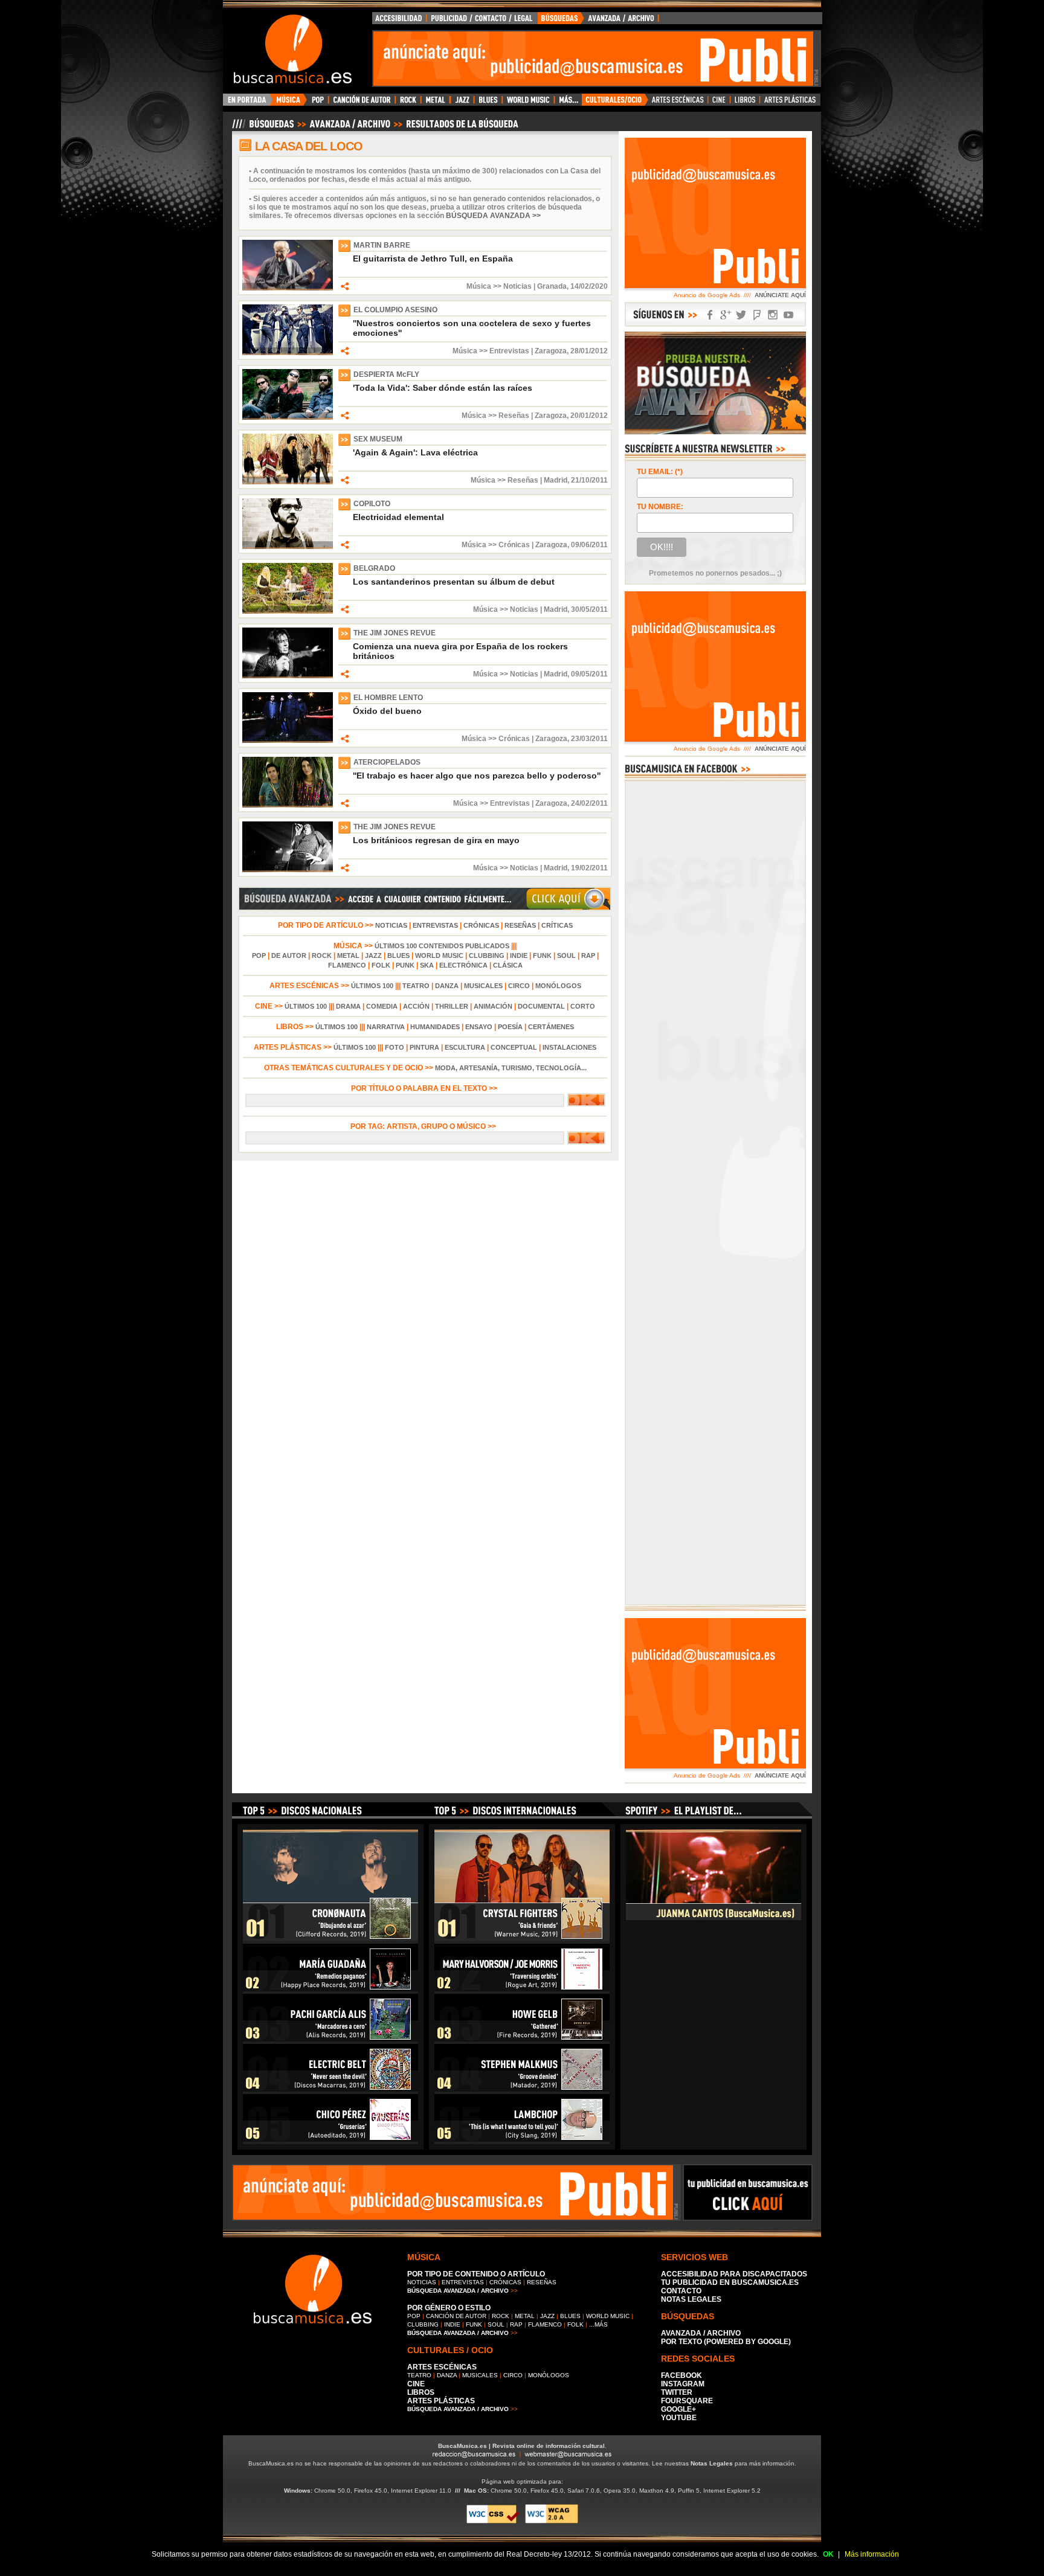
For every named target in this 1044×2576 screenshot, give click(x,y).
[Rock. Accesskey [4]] (408, 103)
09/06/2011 (589, 545)
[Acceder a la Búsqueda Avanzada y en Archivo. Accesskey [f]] (715, 432)
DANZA (447, 986)
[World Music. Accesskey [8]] (528, 103)
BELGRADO (374, 568)
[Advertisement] (593, 59)
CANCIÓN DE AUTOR (456, 2316)
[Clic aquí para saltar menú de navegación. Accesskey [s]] (522, 10)
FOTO (395, 1047)
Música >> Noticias (499, 286)
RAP (588, 956)
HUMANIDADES (435, 1027)
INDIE (519, 956)
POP (259, 956)
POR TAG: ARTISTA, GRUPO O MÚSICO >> (425, 1126)
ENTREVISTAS (435, 925)
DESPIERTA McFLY (386, 374)
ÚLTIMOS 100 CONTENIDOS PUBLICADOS (442, 946)
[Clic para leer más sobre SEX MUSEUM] (288, 482)
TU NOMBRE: (660, 507)
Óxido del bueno (387, 711)
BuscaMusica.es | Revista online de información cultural (521, 2446)
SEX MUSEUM (378, 439)
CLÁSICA (508, 965)
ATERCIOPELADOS (387, 762)
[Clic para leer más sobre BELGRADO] (288, 611)
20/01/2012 (589, 416)
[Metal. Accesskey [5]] (436, 103)
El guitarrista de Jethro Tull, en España (433, 259)
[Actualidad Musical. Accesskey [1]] (290, 103)
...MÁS (598, 2324)
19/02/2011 (589, 868)
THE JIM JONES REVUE (395, 633)
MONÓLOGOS (558, 986)
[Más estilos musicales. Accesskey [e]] (568, 103)
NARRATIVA (386, 1027)
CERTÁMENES (551, 1027)
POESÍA (510, 1027)
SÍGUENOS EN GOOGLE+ (726, 315)
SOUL (566, 956)
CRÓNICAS (481, 925)
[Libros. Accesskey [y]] (745, 103)
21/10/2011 (589, 480)
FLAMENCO (347, 965)
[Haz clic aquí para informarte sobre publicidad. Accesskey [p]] (748, 2217)
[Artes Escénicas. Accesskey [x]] (678, 103)
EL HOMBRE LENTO (388, 698)
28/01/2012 (589, 351)
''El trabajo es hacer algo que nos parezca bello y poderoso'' (477, 776)
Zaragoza (551, 351)
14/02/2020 (589, 286)
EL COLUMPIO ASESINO (395, 310)
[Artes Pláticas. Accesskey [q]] (790, 103)
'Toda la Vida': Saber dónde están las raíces (443, 388)
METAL (348, 956)
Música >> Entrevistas (491, 351)
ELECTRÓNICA (463, 965)
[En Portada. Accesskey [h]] (248, 103)
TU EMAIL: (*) (660, 472)
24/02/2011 (589, 803)
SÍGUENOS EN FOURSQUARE (757, 315)
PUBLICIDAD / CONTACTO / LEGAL (482, 21)
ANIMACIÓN (493, 1006)
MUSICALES (483, 986)
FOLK (381, 965)
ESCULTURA (465, 1047)
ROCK (322, 956)
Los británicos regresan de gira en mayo (436, 840)
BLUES (398, 956)
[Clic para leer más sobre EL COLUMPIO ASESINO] (288, 353)
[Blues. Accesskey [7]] (488, 103)
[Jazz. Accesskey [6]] (462, 103)
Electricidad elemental (398, 517)
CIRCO (519, 986)
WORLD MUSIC (439, 956)
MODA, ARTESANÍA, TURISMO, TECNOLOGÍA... (511, 1068)
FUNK (542, 956)
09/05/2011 (589, 674)
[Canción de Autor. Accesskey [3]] (362, 103)
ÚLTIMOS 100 (372, 986)
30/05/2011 (589, 609)
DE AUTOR (289, 956)
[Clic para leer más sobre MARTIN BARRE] (288, 288)
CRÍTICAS (557, 925)
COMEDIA (382, 1006)
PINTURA (424, 1047)
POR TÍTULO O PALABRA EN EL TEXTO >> (425, 1088)
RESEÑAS (520, 925)
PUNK (405, 965)
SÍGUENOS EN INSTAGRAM (773, 315)
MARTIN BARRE (382, 245)
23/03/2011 (589, 739)
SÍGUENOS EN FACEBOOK (710, 315)
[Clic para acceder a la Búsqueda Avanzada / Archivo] (374, 129)
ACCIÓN (416, 1006)
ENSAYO (479, 1027)
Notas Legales (712, 2463)
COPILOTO (372, 504)
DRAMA (348, 1006)
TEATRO (416, 986)
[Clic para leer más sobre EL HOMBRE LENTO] (288, 740)
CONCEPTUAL (514, 1047)
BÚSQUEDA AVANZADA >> (493, 216)
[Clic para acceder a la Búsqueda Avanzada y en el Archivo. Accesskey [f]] (425, 908)
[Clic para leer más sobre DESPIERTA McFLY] (288, 417)
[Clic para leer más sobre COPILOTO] (288, 547)
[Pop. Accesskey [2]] (317, 103)
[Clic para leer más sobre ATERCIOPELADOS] (288, 805)
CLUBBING (487, 956)
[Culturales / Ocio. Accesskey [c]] (615, 103)
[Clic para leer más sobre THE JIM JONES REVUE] (288, 676)
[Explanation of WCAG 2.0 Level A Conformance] (552, 2521)
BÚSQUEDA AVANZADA (600, 21)
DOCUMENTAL (541, 1006)
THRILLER (452, 1006)
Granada (552, 286)
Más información (872, 2554)
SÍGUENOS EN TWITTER (741, 315)
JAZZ (373, 956)
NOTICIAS (391, 925)
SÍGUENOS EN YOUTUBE (788, 315)
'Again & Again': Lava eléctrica (415, 452)
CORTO (583, 1006)
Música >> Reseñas (495, 416)
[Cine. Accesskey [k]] (719, 103)
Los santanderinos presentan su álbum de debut (454, 582)
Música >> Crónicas (496, 545)
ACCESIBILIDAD (399, 21)
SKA (427, 965)
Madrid (556, 480)
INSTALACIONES (569, 1047)
